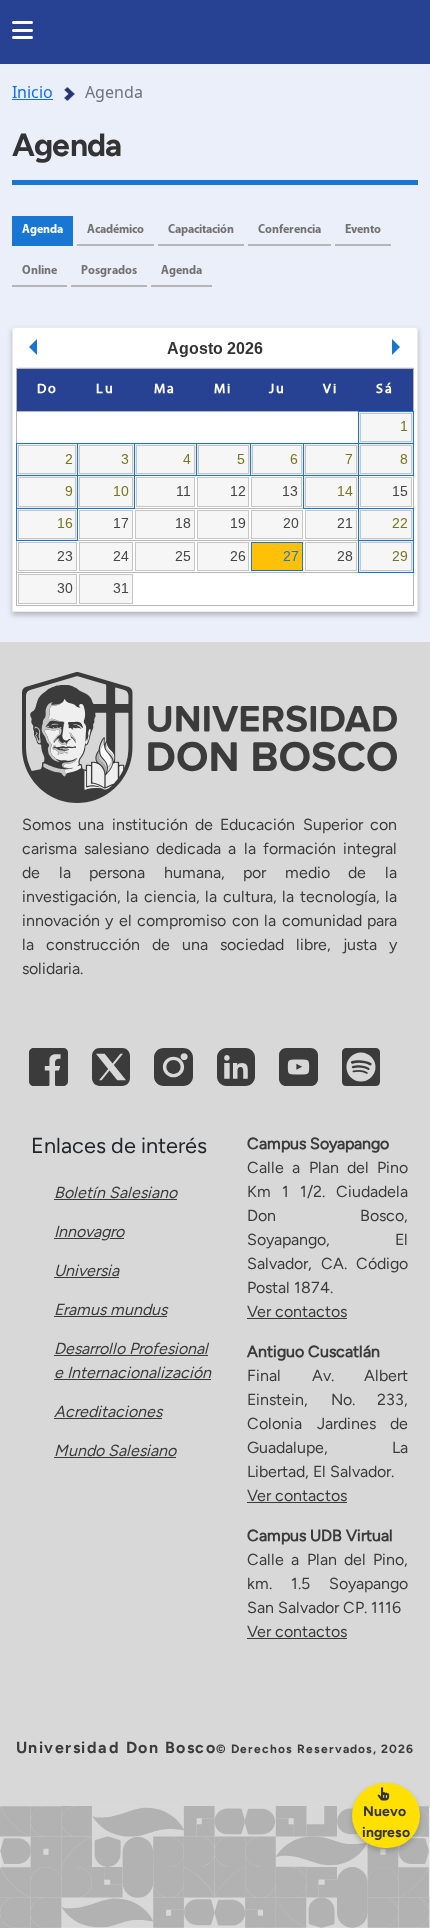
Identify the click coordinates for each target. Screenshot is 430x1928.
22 (400, 523)
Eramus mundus (110, 1309)
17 (121, 523)
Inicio (32, 92)
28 (345, 556)
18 (183, 523)
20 (291, 523)
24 (121, 556)
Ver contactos (297, 1311)
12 (238, 491)
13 (290, 491)
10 (121, 491)
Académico (115, 230)
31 (121, 588)
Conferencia (289, 230)
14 (345, 491)
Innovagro (89, 1231)
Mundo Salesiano (115, 1450)
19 (238, 523)
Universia (86, 1270)
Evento (363, 230)
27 (291, 556)
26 (238, 556)
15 (400, 491)
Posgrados (109, 271)
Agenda (42, 230)
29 (400, 556)
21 (345, 523)
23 (65, 556)
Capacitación (201, 230)
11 (183, 491)
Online (39, 271)
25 (183, 556)
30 (65, 588)
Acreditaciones (108, 1411)
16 (65, 523)
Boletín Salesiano (115, 1192)
